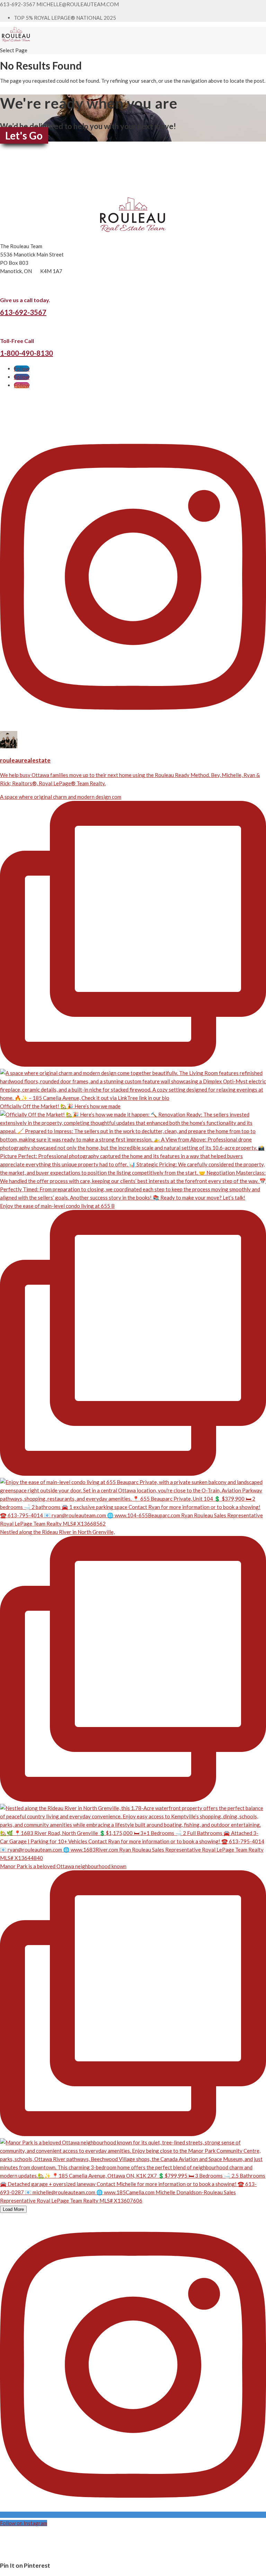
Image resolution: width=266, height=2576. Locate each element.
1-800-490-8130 (26, 353)
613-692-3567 (23, 312)
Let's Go (24, 135)
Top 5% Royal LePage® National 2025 (65, 18)
